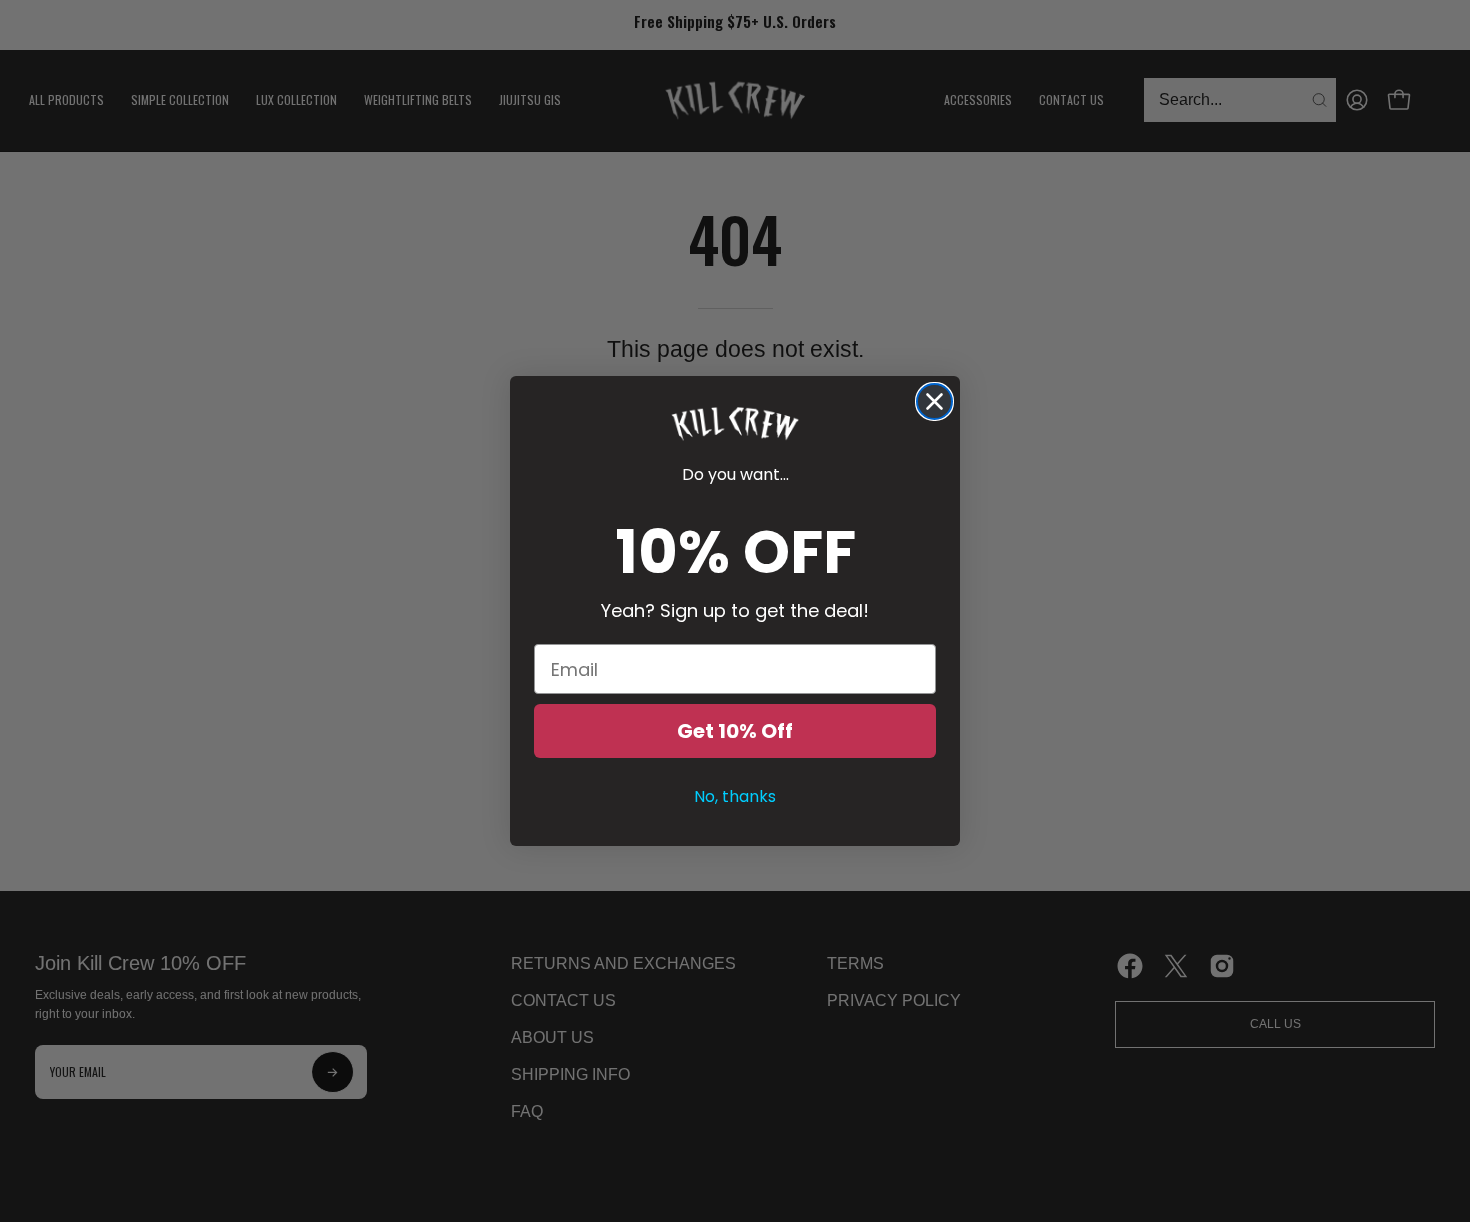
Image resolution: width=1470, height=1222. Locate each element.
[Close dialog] (934, 401)
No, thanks (735, 796)
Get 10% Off (735, 731)
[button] (735, 424)
